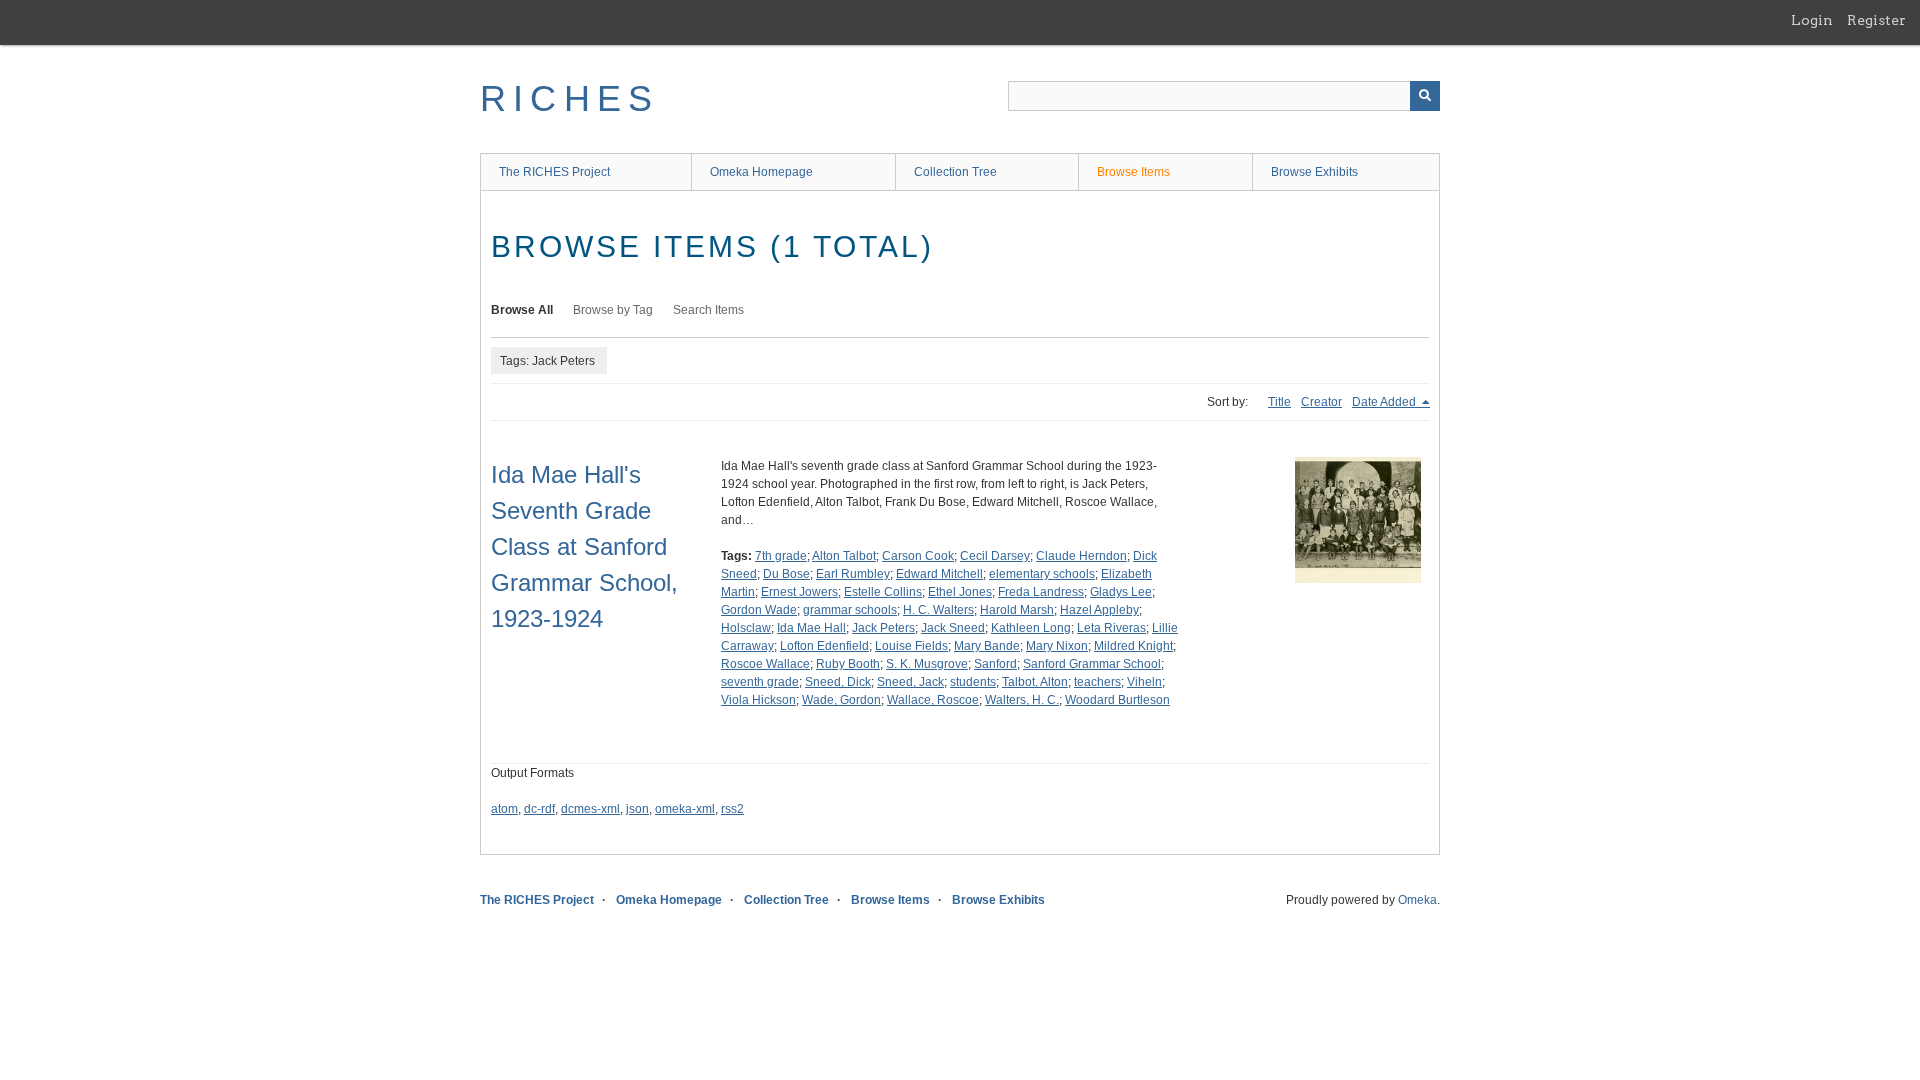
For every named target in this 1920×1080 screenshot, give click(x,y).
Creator (1321, 402)
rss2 (732, 809)
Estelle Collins (883, 592)
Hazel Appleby (1099, 610)
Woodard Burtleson (1117, 700)
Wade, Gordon (841, 700)
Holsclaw (746, 628)
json (637, 809)
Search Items (708, 310)
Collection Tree (955, 172)
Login (1812, 20)
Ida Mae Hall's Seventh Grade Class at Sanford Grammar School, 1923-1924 (584, 546)
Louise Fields (911, 646)
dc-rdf (539, 809)
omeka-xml (685, 809)
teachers (1097, 682)
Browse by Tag (613, 310)
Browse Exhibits (1314, 172)
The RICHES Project (554, 172)
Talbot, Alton (1035, 682)
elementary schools (1042, 574)
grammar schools (850, 610)
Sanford (995, 664)
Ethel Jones (960, 592)
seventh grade (760, 682)
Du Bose (786, 574)
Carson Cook (918, 556)
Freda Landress (1041, 592)
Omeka (1417, 900)
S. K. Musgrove (927, 664)
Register (1876, 20)
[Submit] (1425, 96)
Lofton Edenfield (824, 646)
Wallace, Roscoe (933, 700)
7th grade (781, 556)
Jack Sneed (953, 628)
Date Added (1385, 402)
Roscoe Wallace (765, 664)
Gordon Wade (759, 610)
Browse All (522, 310)
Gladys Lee (1121, 592)
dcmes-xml (590, 809)
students (973, 682)
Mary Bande (987, 646)
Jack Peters (883, 628)
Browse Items (1133, 172)
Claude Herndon (1081, 556)
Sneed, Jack (910, 682)
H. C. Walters (938, 610)
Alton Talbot (844, 556)
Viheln (1144, 682)
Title (1279, 402)
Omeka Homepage (761, 172)
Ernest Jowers (799, 592)
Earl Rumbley (853, 574)
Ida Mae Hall (811, 628)
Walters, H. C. (1022, 700)
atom (504, 809)
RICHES (569, 98)
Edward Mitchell (939, 574)
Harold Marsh (1017, 610)
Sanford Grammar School (1092, 664)
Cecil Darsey (995, 556)
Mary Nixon (1057, 646)
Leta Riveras (1111, 628)
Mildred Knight (1133, 646)
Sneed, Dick (838, 682)
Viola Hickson (758, 700)
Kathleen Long (1031, 628)
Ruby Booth (848, 664)
